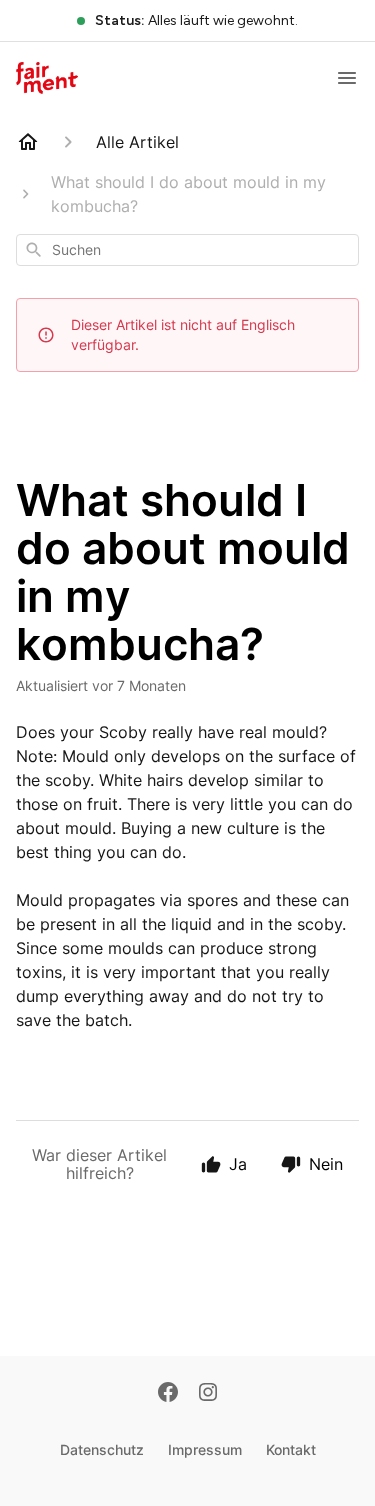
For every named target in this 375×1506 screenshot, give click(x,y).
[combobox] (187, 250)
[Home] (28, 142)
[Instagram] (208, 1394)
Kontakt (291, 1449)
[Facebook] (168, 1394)
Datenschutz (102, 1449)
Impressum (205, 1449)
